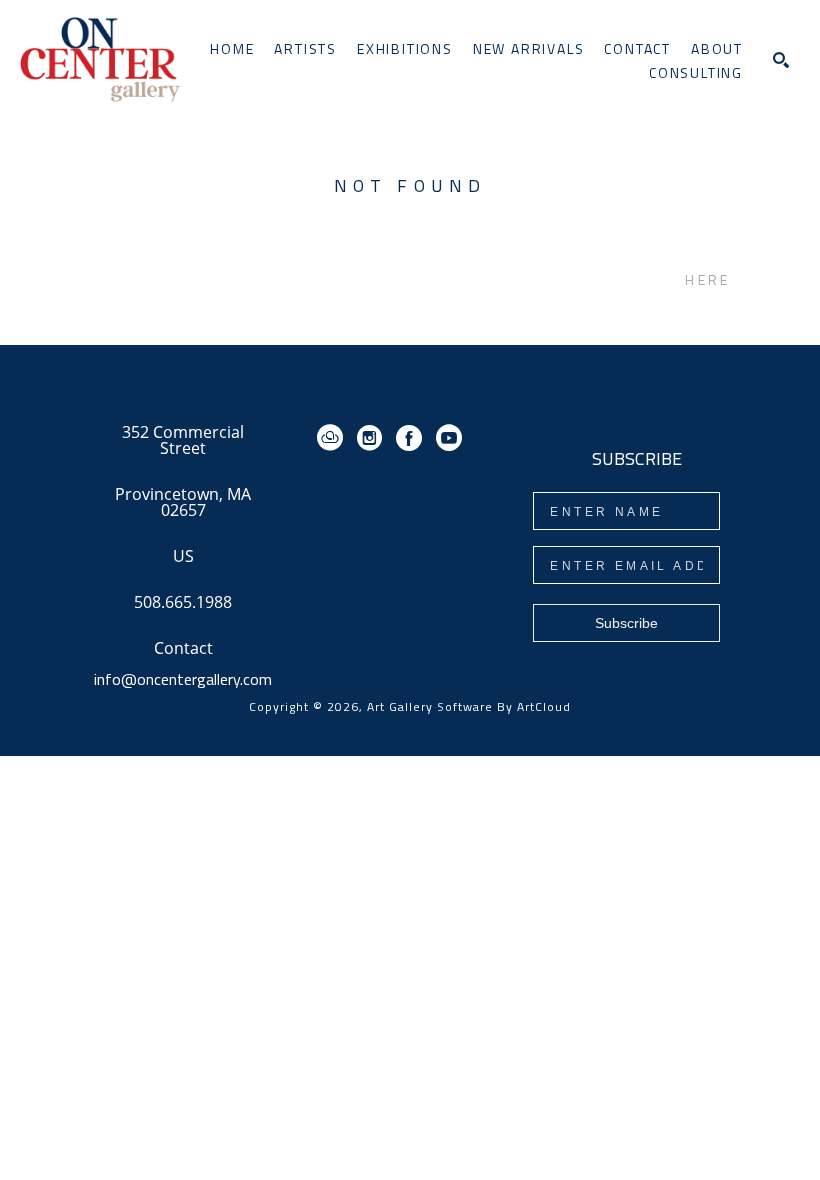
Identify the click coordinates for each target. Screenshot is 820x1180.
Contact (183, 648)
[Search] (781, 60)
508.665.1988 (183, 603)
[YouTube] (449, 438)
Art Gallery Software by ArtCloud (469, 706)
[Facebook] (412, 438)
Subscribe (626, 623)
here (707, 279)
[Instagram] (373, 438)
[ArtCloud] (333, 438)
